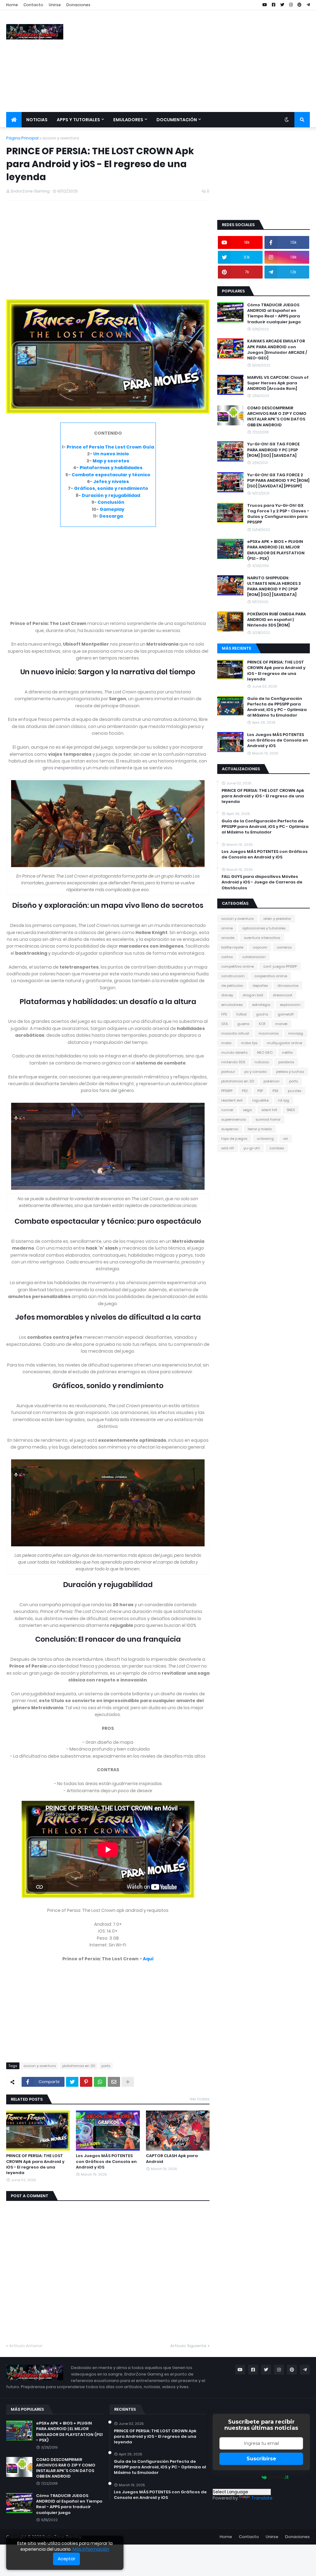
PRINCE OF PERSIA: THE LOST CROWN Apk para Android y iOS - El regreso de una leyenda (35, 2164)
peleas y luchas (290, 1072)
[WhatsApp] (100, 2082)
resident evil (232, 1100)
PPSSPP (227, 1091)
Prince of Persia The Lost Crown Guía (110, 447)
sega (247, 1110)
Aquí (148, 1959)
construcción (233, 976)
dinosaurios (288, 986)
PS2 (245, 1091)
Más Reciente (237, 648)
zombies (277, 1148)
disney (227, 995)
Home (12, 5)
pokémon (272, 1081)
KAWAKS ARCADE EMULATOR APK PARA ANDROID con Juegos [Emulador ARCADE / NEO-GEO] (277, 350)
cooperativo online (271, 976)
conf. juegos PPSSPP (280, 966)
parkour (228, 1072)
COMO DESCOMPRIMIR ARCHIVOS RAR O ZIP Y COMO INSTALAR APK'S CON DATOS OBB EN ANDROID (277, 417)
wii (286, 1139)
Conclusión (111, 502)
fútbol (241, 1014)
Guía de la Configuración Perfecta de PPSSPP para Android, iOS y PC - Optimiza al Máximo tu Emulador (277, 707)
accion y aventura (61, 138)
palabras (286, 1062)
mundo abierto (234, 1052)
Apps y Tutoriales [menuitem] (78, 120)
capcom (260, 947)
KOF (262, 1024)
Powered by (246, 2477)
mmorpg (296, 1033)
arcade (228, 938)
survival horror (268, 1119)
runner (227, 1110)
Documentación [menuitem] (177, 120)
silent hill (269, 1110)
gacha (262, 1014)
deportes (260, 986)
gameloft (286, 1014)
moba (226, 1043)
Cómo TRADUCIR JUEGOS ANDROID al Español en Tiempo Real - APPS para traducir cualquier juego (274, 314)
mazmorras (269, 1033)
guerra (243, 1024)
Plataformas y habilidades (111, 468)
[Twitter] (72, 2082)
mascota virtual (235, 1033)
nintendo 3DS (233, 1062)
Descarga (111, 516)
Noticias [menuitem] (37, 120)
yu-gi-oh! (252, 1148)
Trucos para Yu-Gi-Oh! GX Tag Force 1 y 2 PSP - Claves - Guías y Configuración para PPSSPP (278, 514)
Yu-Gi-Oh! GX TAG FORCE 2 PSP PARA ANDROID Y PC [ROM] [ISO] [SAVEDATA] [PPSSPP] (278, 481)
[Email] (114, 2082)
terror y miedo (260, 1129)
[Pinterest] (86, 2082)
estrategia (261, 1005)
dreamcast (283, 995)
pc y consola (256, 1072)
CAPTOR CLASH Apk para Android (172, 2159)
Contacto (33, 5)
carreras (284, 947)
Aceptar (67, 2559)
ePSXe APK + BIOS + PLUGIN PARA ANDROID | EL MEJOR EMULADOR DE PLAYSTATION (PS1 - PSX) (276, 550)
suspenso (230, 1129)
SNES (291, 1110)
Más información (91, 2549)
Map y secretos (111, 461)
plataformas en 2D (79, 2066)
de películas (232, 986)
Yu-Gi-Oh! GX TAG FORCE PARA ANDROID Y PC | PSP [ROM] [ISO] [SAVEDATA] (273, 450)
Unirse (55, 5)
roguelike (260, 1100)
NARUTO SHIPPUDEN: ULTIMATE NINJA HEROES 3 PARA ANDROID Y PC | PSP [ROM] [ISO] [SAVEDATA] (274, 587)
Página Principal (22, 138)
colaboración (254, 957)
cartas (227, 957)
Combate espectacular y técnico (111, 475)
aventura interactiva (262, 938)
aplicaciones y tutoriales (264, 928)
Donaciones (78, 5)
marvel (281, 1024)
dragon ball (253, 995)
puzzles (295, 1091)
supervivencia (234, 1119)
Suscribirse (261, 2459)
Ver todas (200, 2099)
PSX (275, 1091)
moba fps (249, 1043)
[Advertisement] (197, 61)
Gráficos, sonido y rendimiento (111, 488)
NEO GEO (265, 1052)
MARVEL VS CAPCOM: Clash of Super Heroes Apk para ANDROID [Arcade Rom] (278, 383)
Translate (262, 2498)
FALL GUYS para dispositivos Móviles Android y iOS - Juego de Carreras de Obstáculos (262, 882)
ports (106, 2066)
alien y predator (277, 919)
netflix (287, 1052)
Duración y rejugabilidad (111, 495)
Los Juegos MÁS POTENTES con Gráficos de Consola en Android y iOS (106, 2161)
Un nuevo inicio (111, 454)
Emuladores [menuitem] (128, 120)
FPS (224, 1014)
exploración (290, 1005)
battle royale (232, 947)
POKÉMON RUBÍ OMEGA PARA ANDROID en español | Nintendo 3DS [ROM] (276, 620)
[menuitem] (14, 120)
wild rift (228, 1148)
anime (227, 928)
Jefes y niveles (111, 482)
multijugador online (285, 1043)
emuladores (232, 1005)
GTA (225, 1024)
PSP (260, 1091)
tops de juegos (234, 1139)
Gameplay (112, 509)
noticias (262, 1062)
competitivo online (237, 966)
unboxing (265, 1139)
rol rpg (284, 1100)
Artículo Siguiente (188, 2346)
